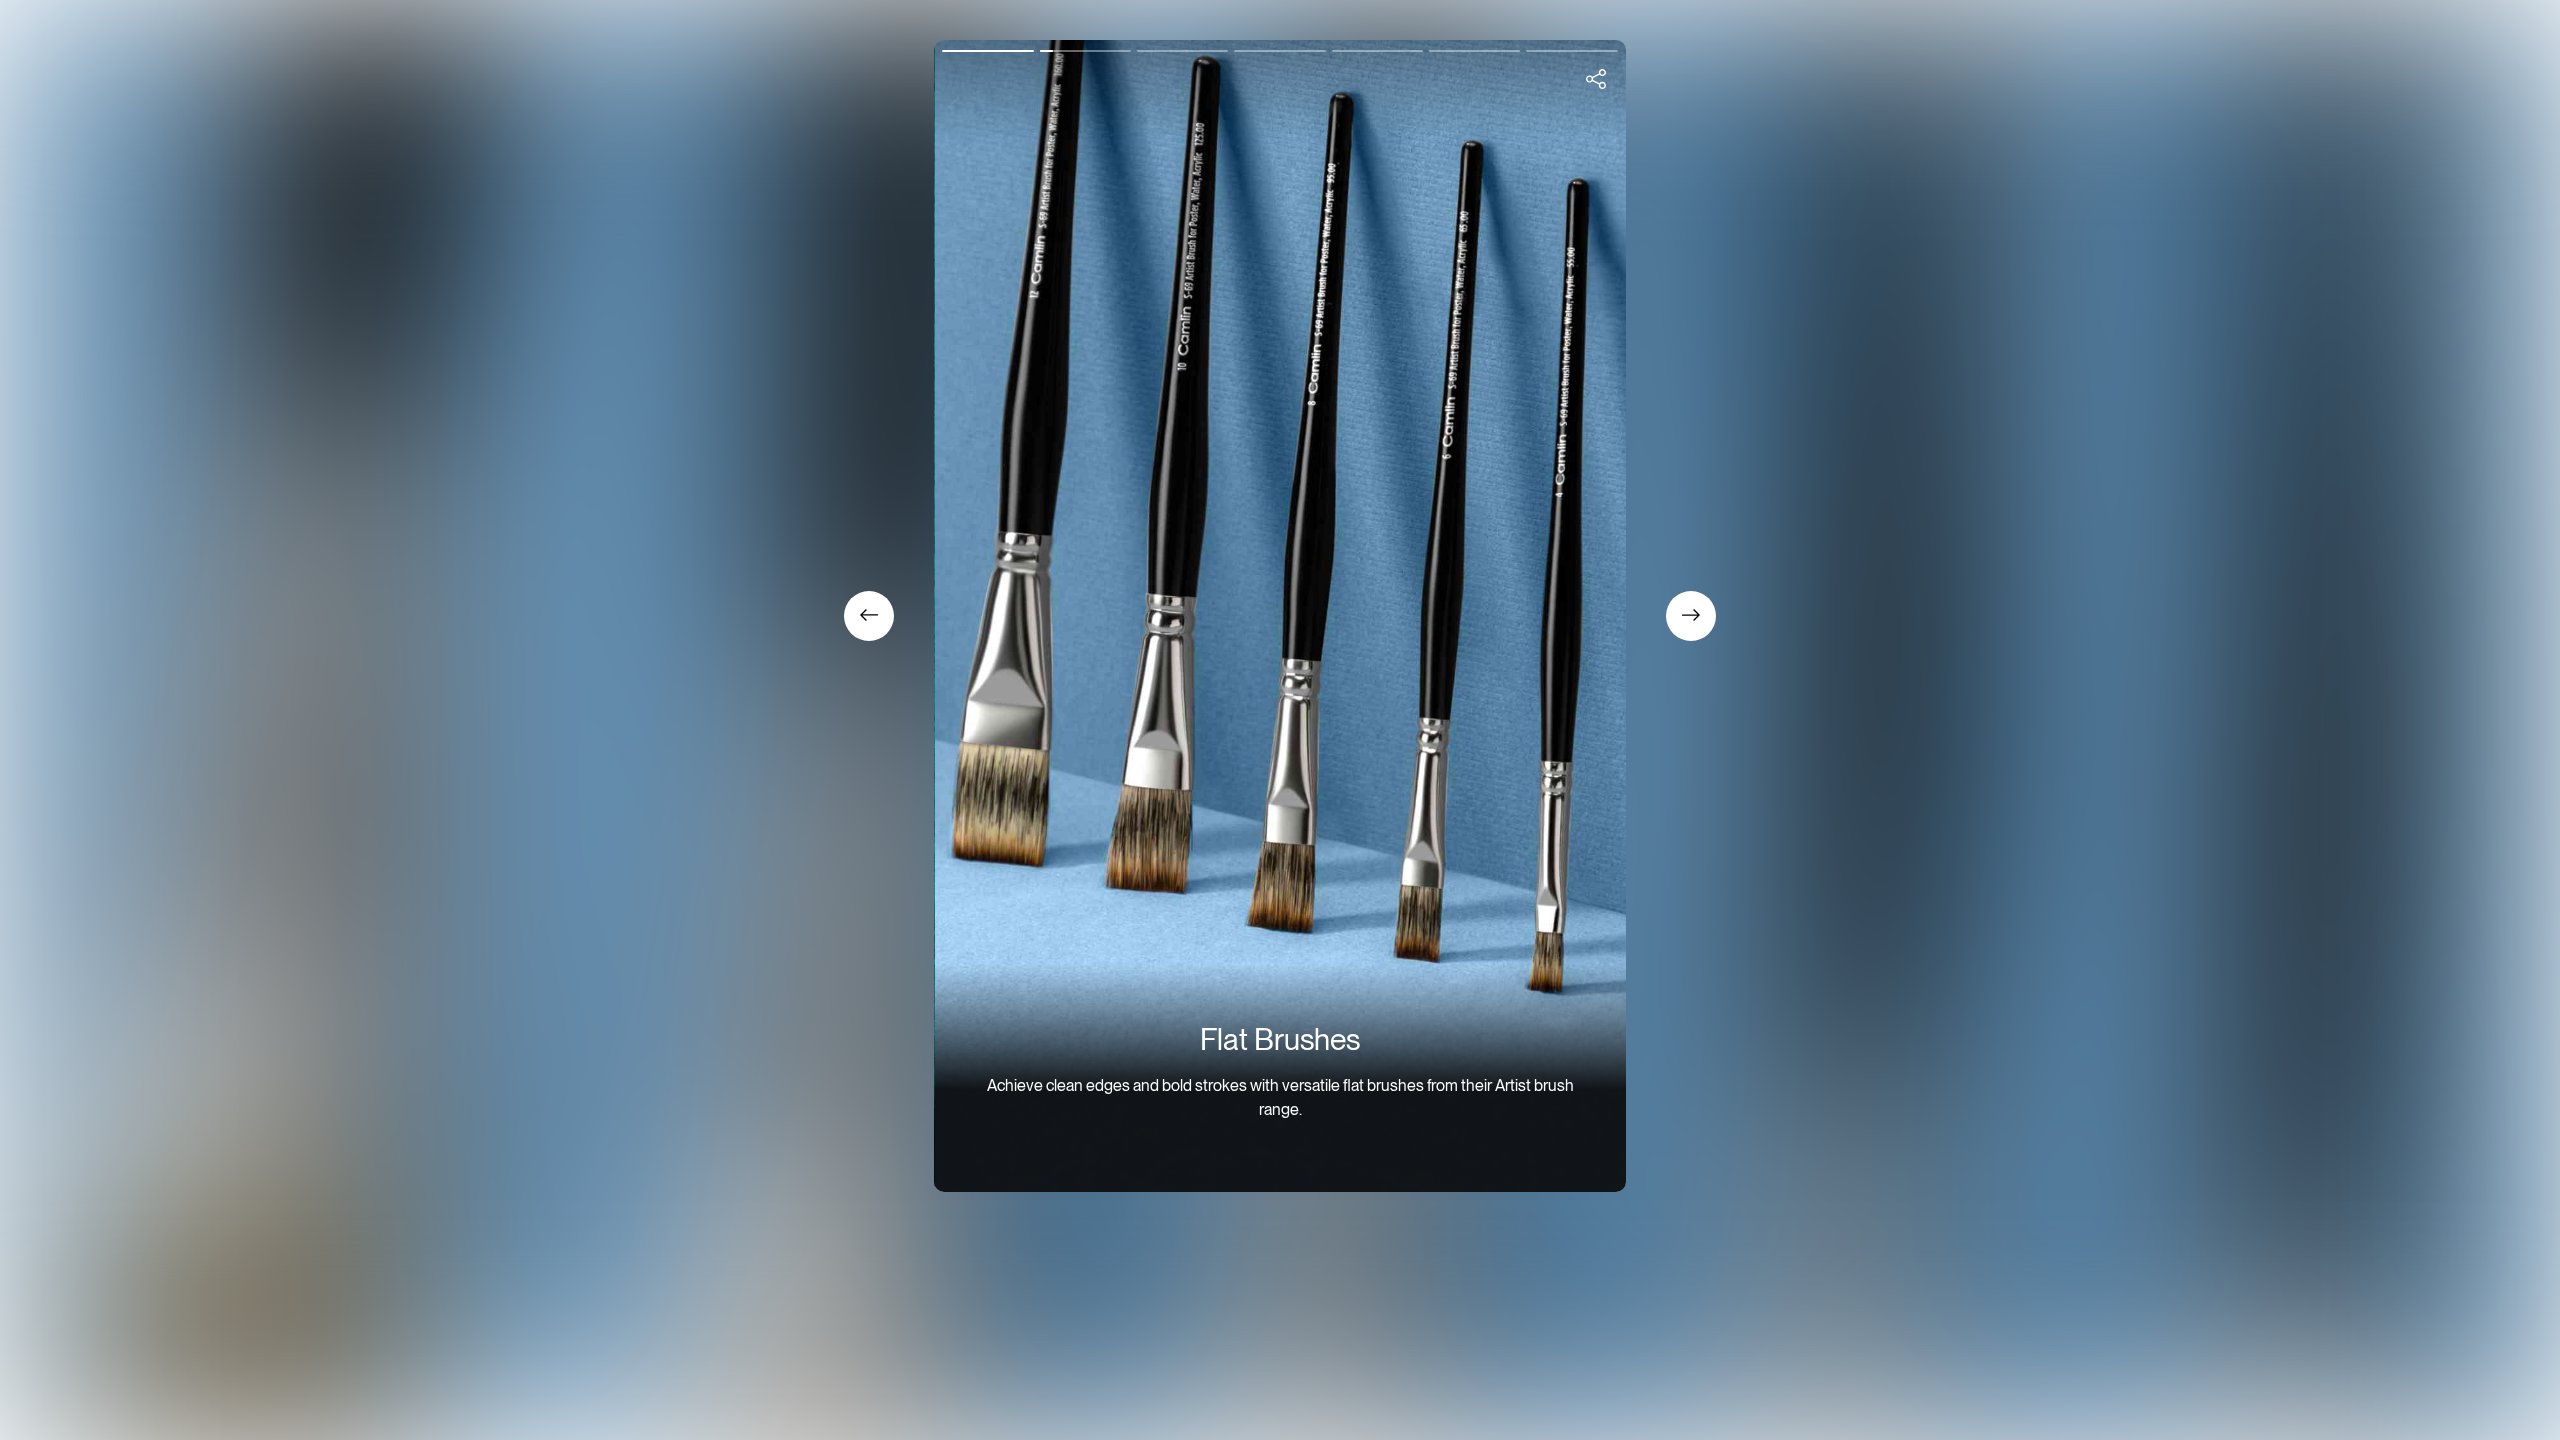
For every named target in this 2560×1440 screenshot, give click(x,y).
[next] (1691, 616)
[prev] (1596, 80)
